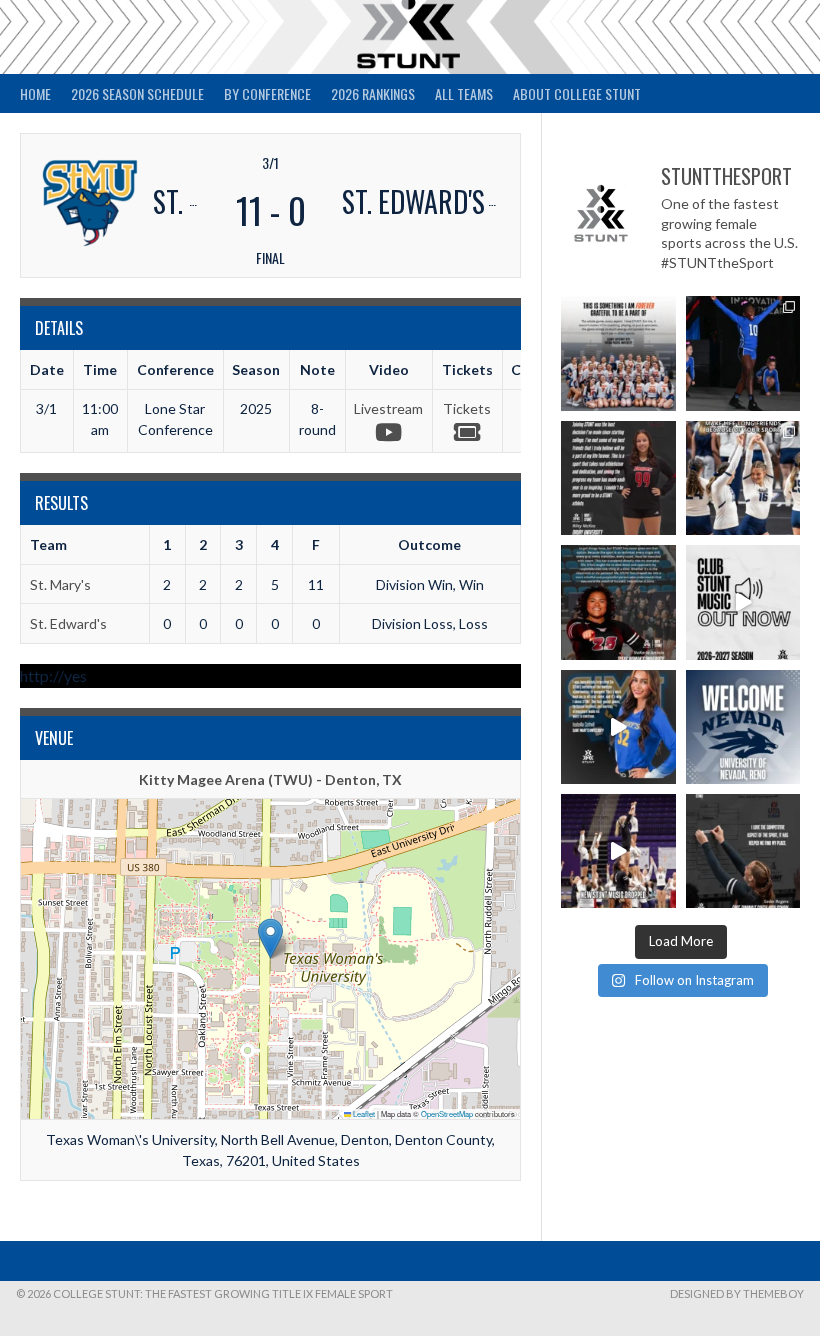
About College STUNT (577, 93)
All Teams (464, 93)
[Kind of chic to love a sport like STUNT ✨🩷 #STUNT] (743, 478)
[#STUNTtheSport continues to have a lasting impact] (618, 478)
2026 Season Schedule (137, 93)
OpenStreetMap (447, 1113)
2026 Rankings (373, 93)
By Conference (267, 93)
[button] (270, 938)
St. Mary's (60, 584)
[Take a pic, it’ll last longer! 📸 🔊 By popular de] (743, 602)
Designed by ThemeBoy (737, 1293)
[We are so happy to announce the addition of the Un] (743, 727)
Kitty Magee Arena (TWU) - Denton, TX (270, 779)
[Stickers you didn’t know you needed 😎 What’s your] (743, 353)
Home (35, 93)
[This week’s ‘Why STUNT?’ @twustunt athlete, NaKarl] (618, 602)
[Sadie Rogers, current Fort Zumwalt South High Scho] (743, 851)
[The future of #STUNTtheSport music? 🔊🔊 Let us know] (618, 851)
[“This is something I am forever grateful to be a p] (618, 353)
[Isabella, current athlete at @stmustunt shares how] (618, 727)
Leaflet (363, 1113)
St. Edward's (68, 623)
